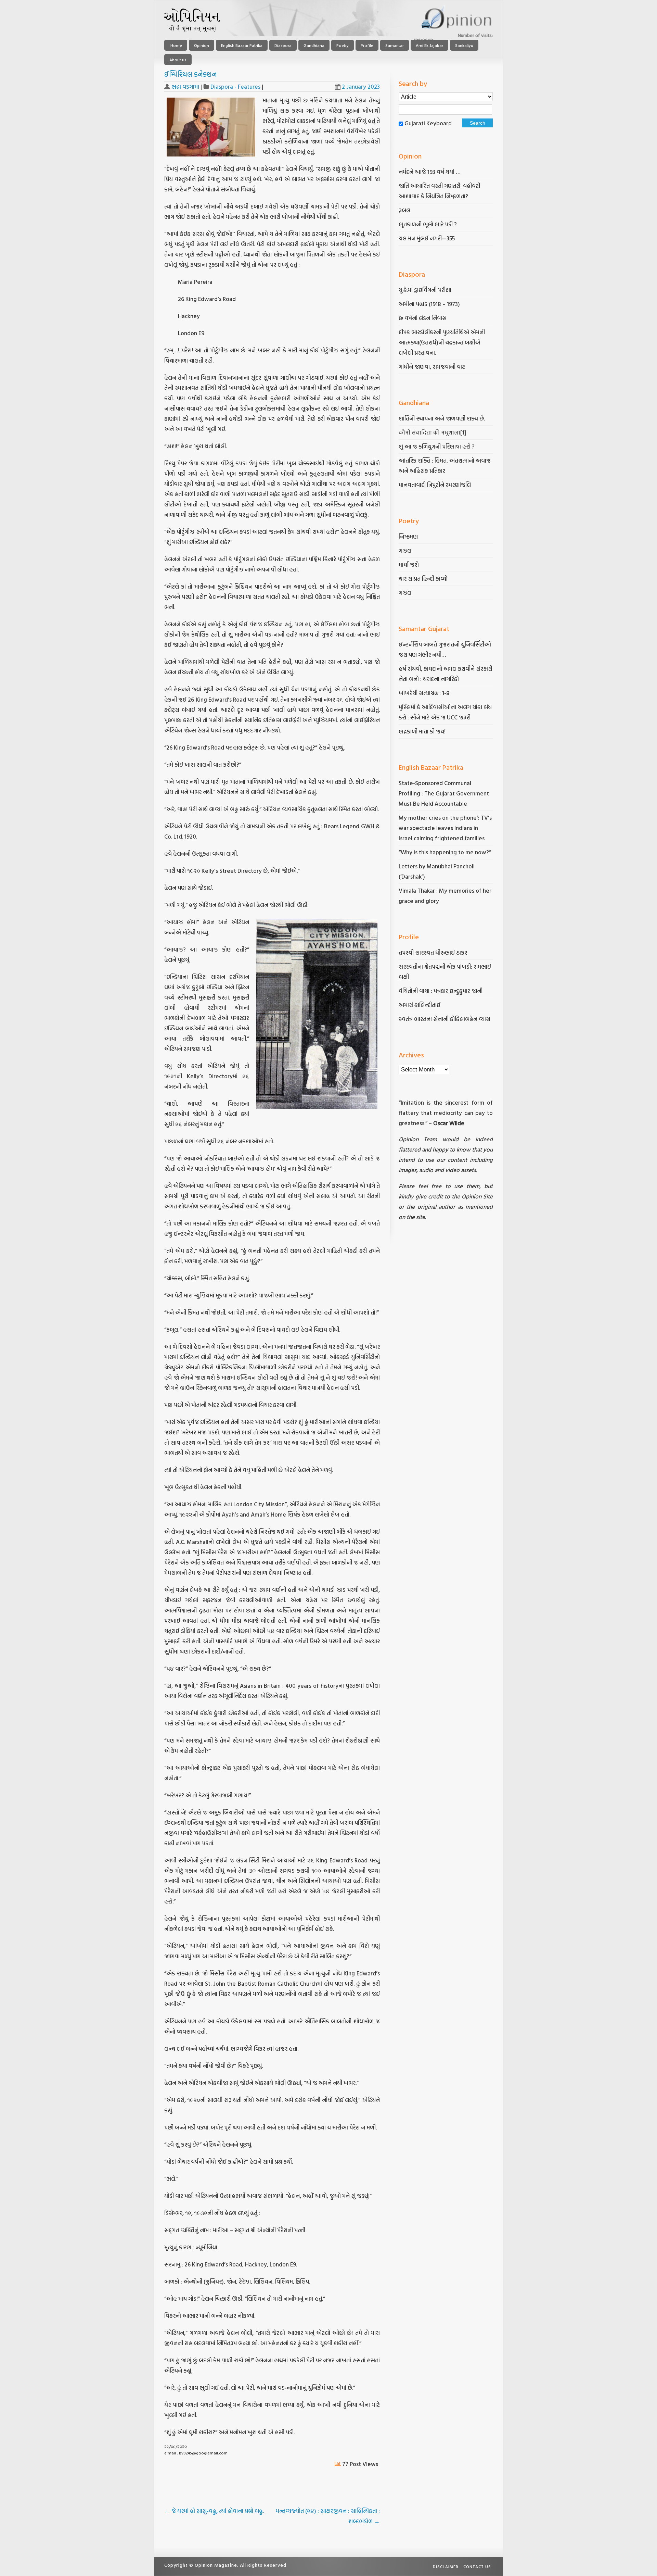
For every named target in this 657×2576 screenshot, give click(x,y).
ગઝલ (405, 550)
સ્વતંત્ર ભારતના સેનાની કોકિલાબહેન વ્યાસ (445, 1019)
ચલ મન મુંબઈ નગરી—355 (427, 238)
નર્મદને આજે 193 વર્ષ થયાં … (429, 172)
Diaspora (283, 45)
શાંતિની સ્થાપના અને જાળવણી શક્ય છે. (442, 418)
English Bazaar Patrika (242, 45)
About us (178, 60)
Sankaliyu (464, 45)
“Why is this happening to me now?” (446, 852)
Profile (367, 45)
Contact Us (477, 2566)
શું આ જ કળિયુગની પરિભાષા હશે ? (437, 446)
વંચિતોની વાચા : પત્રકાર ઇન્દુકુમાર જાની (441, 991)
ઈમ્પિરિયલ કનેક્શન (191, 74)
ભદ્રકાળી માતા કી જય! (422, 731)
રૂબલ (405, 210)
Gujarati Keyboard (428, 123)
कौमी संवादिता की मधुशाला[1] (433, 432)
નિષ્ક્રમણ (408, 536)
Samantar (395, 45)
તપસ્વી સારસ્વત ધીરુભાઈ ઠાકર (433, 952)
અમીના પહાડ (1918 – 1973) (430, 304)
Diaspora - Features (235, 86)
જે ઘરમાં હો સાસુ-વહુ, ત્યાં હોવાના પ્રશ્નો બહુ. (215, 2511)
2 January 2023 (361, 86)
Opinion (202, 45)
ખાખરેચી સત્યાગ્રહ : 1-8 (424, 693)
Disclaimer (446, 2566)
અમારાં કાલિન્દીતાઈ (420, 1005)
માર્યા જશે (409, 564)
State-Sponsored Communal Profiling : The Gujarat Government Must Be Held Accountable (444, 793)
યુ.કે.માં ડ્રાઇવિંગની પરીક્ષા (425, 290)
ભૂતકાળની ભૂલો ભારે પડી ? (428, 224)
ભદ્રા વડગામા (185, 86)
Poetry (343, 45)
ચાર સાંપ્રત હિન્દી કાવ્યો (423, 579)
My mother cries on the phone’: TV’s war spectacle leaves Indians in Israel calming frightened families (445, 828)
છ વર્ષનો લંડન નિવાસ (423, 318)
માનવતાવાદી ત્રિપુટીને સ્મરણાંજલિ (435, 485)
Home (176, 45)
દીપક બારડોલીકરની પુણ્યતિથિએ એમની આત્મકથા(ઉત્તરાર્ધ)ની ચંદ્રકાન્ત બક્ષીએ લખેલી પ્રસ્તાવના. (442, 342)
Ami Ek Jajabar (429, 45)
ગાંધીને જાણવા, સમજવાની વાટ (432, 367)
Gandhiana (314, 45)
